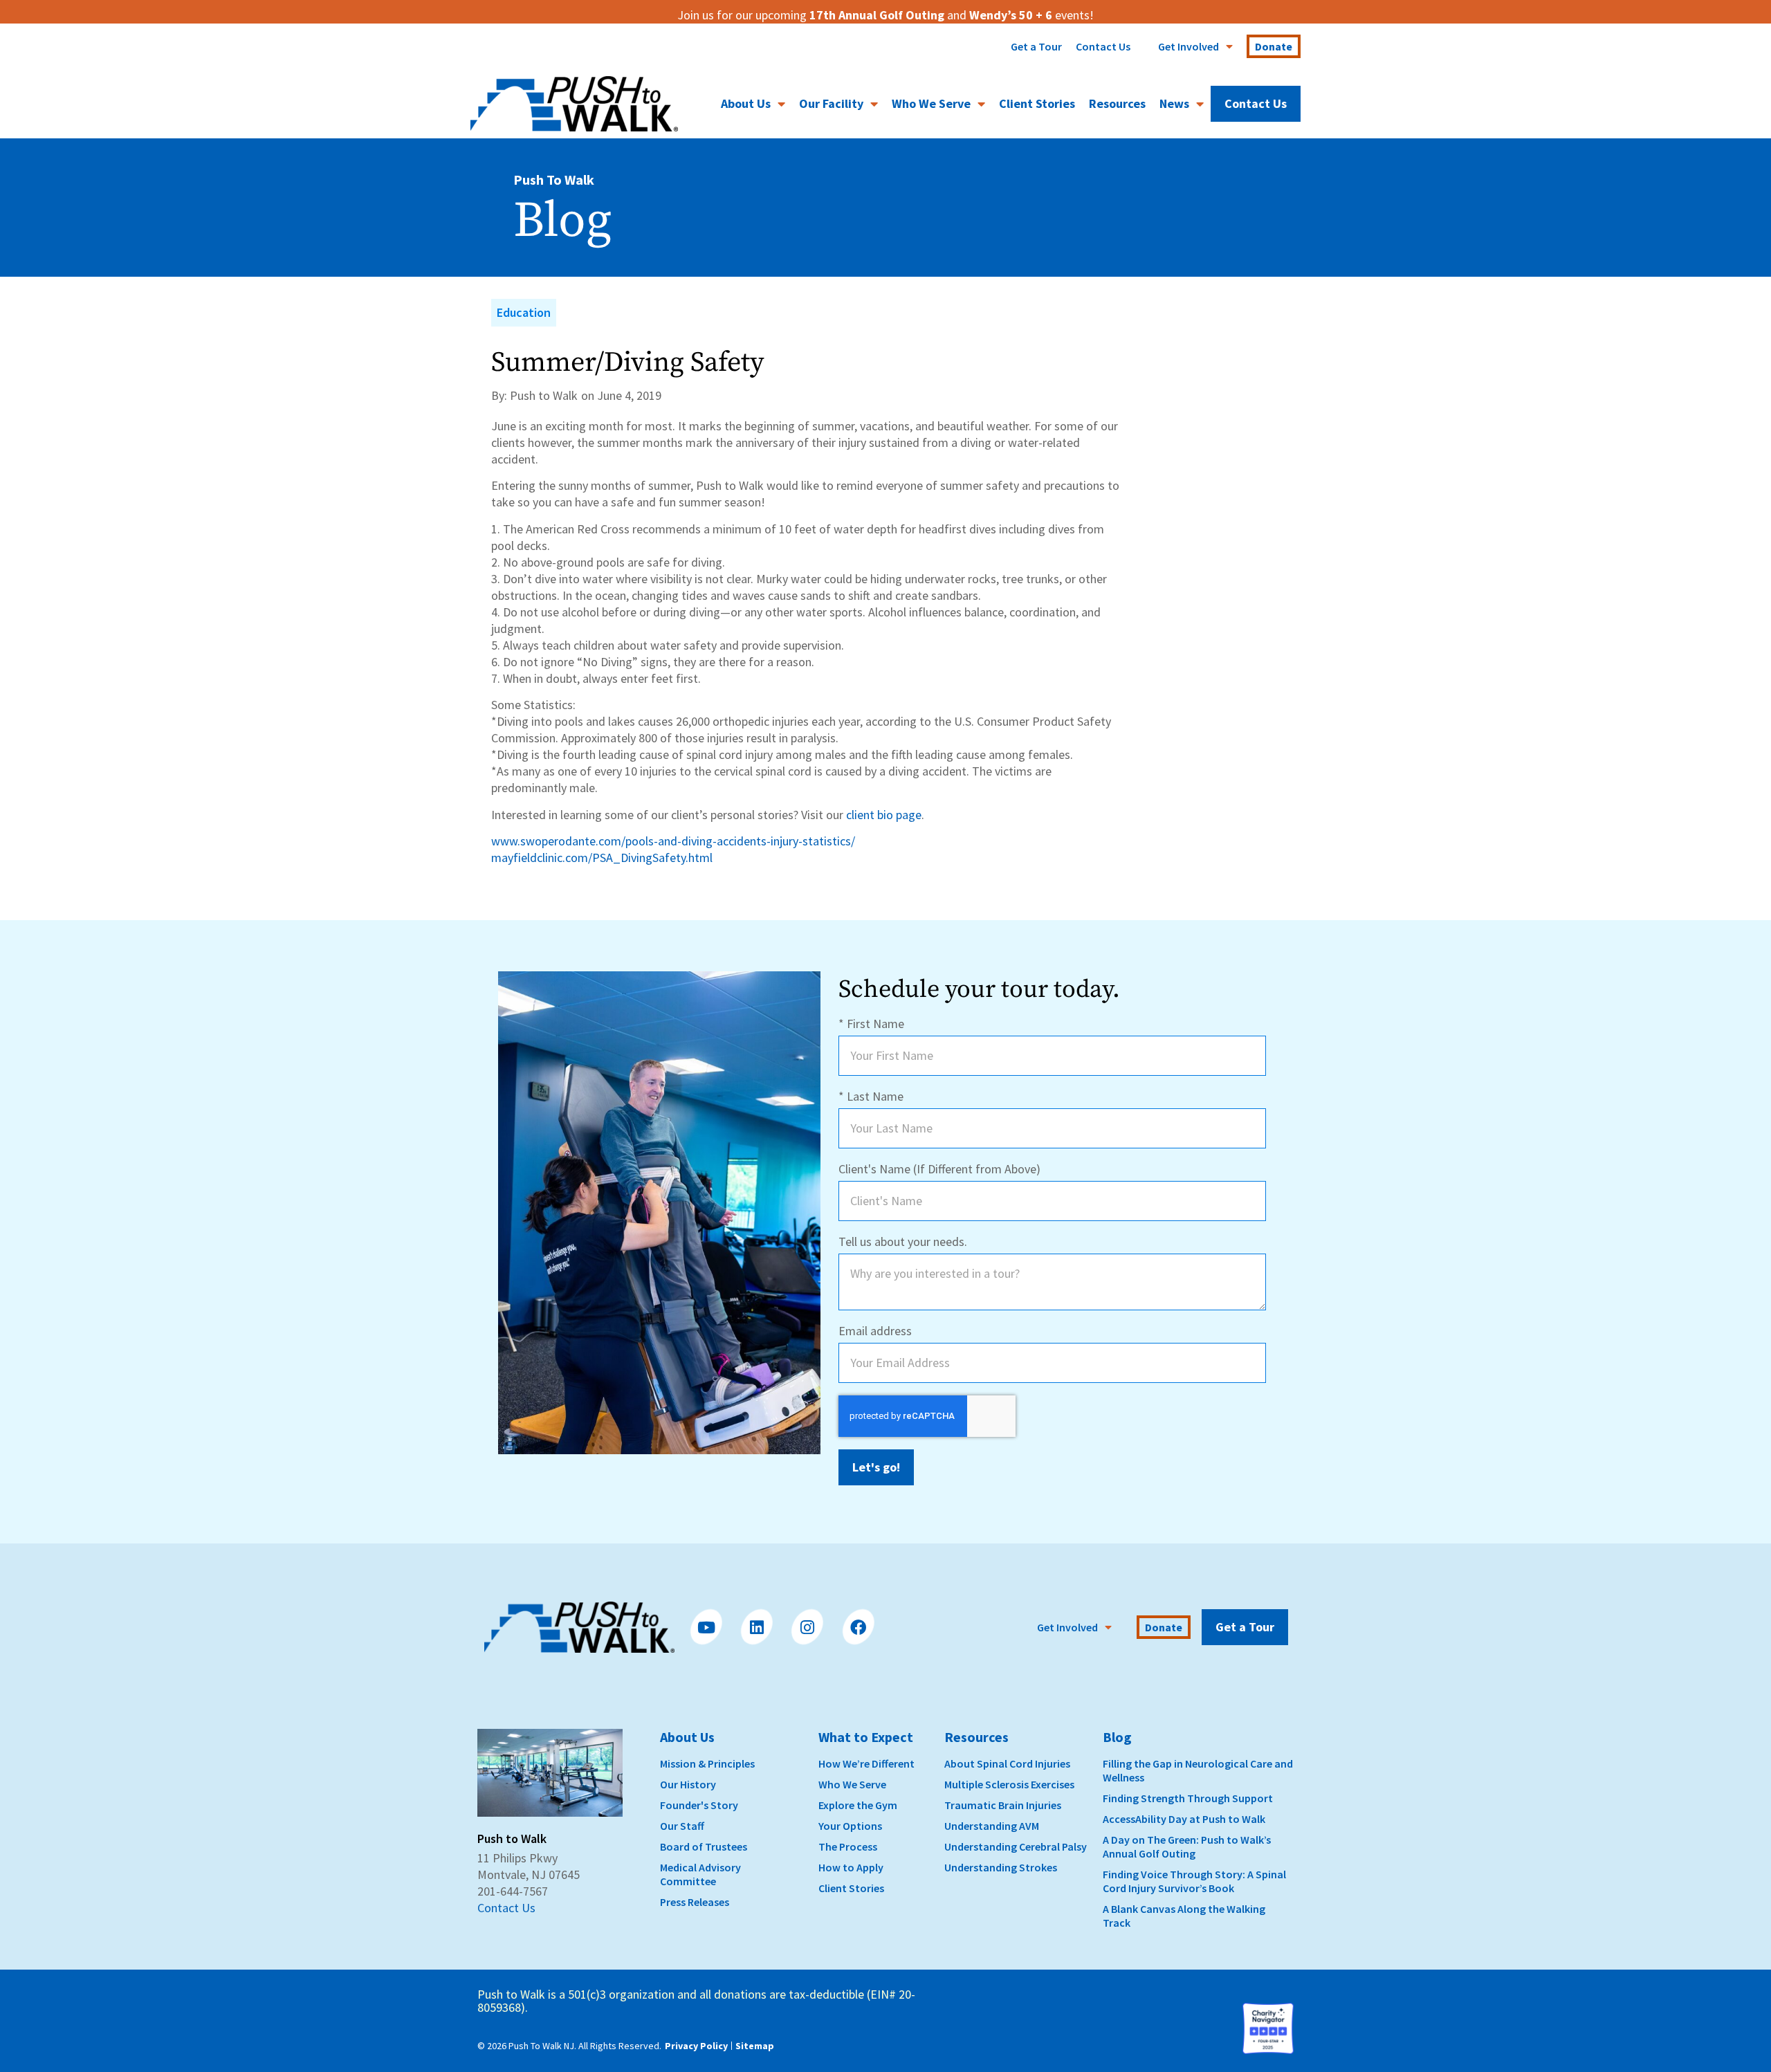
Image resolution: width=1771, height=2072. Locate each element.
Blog (1117, 1737)
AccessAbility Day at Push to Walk (1184, 1819)
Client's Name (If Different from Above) (939, 1169)
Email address (875, 1331)
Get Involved (1189, 46)
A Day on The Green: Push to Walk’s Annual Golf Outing (1187, 1846)
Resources (1117, 103)
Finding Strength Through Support (1188, 1798)
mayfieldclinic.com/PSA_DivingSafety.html (602, 858)
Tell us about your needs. (903, 1241)
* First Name (871, 1024)
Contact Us (1103, 46)
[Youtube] (706, 1627)
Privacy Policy (696, 2046)
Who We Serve (931, 103)
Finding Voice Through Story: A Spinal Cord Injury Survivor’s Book (1194, 1881)
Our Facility (831, 103)
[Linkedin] (756, 1627)
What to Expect (866, 1737)
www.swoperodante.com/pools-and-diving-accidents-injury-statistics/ (673, 841)
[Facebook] (858, 1627)
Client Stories (1037, 103)
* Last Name (871, 1096)
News (1174, 103)
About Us (746, 103)
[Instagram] (807, 1627)
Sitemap (755, 2046)
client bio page (884, 815)
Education (524, 312)
